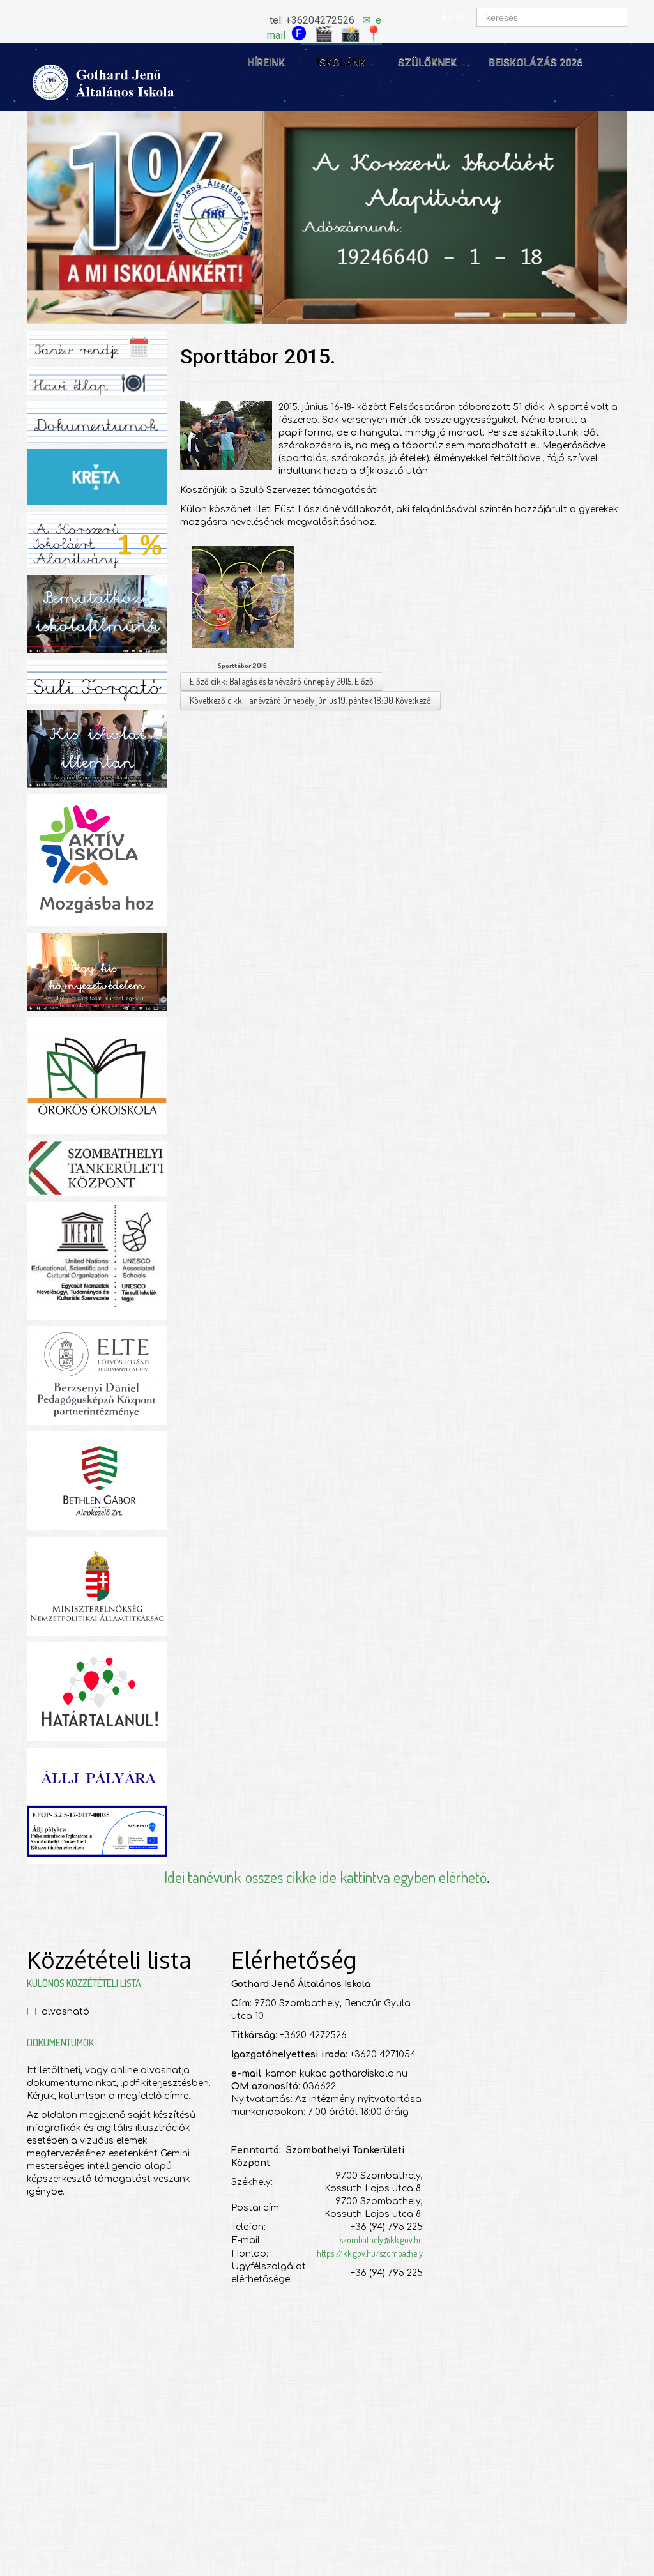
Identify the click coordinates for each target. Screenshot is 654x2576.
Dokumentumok (60, 2043)
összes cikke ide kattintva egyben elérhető (366, 1877)
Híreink (266, 62)
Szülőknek (427, 62)
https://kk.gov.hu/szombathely (370, 2253)
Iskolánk (341, 62)
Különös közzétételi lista (84, 1983)
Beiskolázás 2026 (536, 62)
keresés (459, 17)
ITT (34, 2011)
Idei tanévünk (202, 1877)
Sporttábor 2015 (242, 666)
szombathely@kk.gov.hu (381, 2240)
